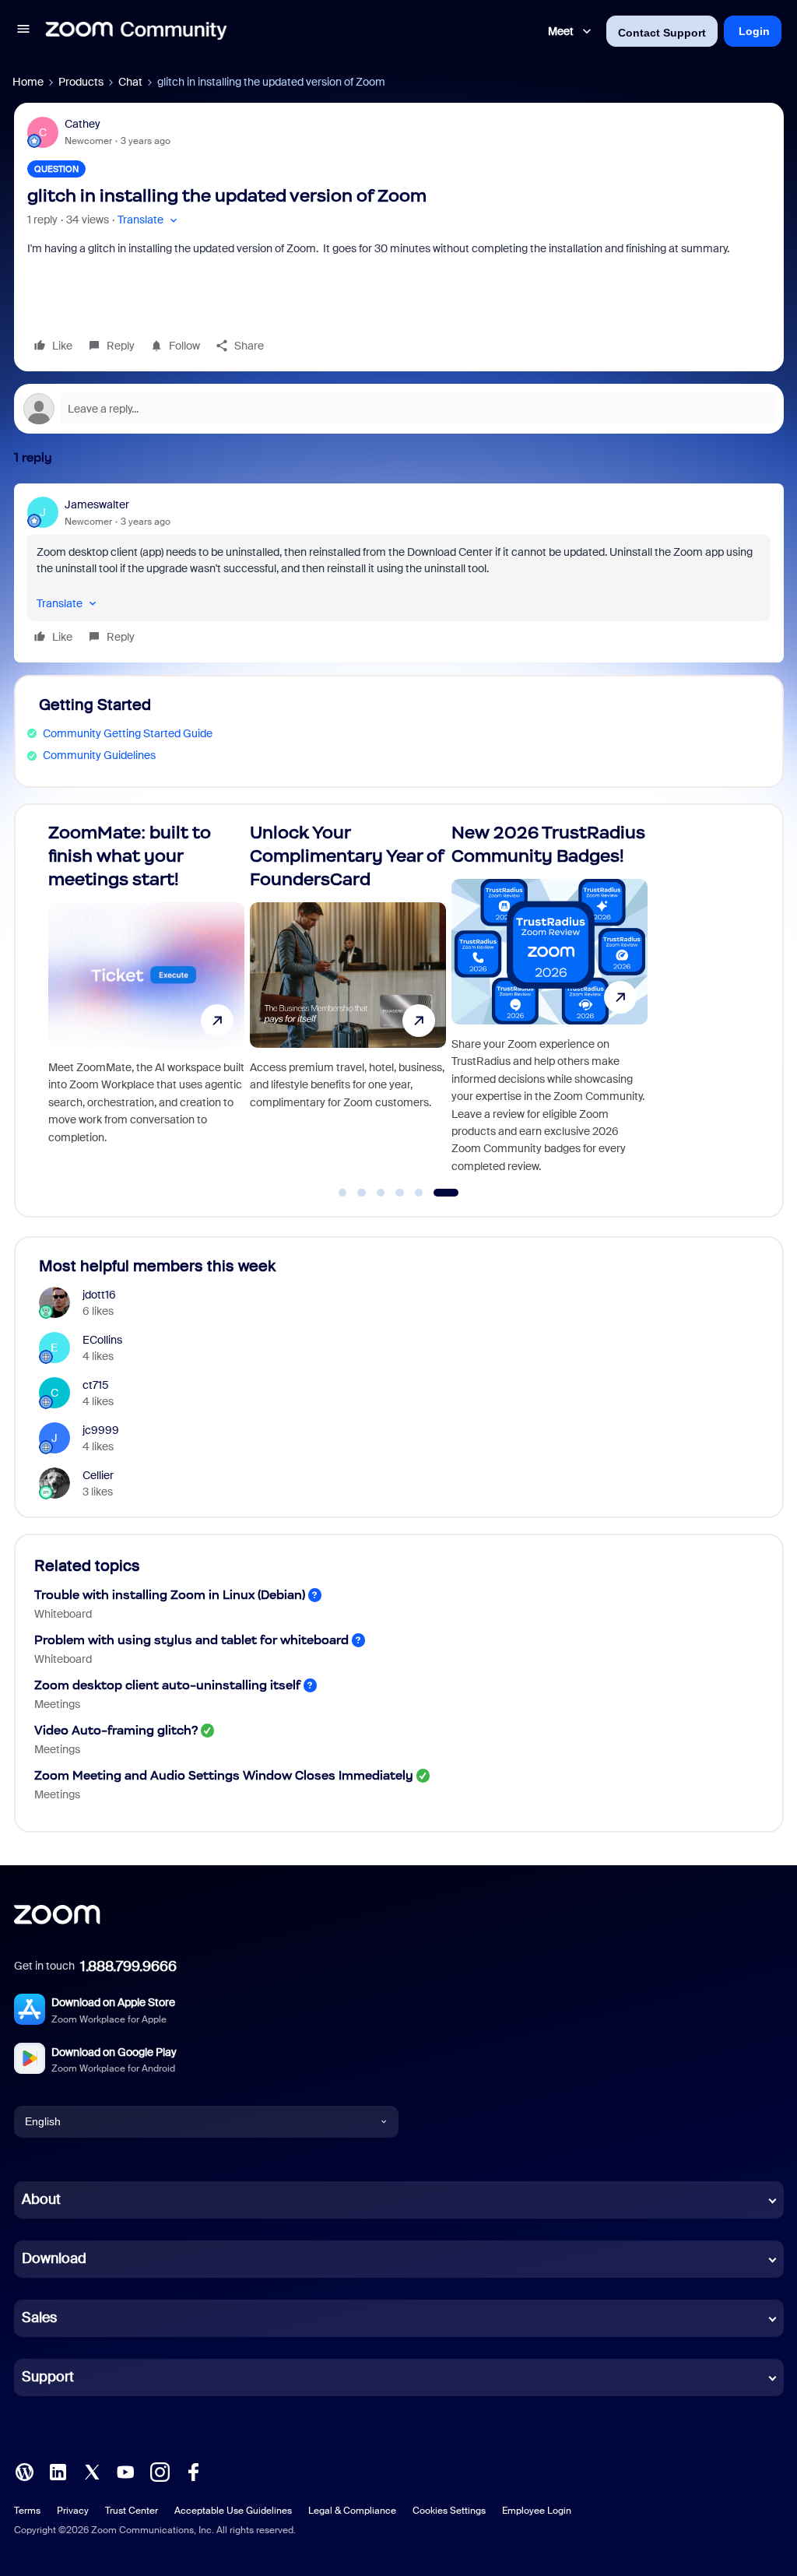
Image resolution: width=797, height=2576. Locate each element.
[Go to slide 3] (398, 1193)
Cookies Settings (449, 2511)
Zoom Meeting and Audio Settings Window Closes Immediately (224, 1775)
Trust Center (132, 2511)
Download (54, 2258)
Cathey (83, 124)
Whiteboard (63, 1614)
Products (81, 82)
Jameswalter (97, 504)
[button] (23, 31)
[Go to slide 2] (378, 1193)
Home (28, 82)
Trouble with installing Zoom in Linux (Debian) (170, 1595)
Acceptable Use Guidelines (233, 2511)
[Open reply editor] (399, 409)
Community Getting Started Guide (128, 733)
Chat (130, 82)
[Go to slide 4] (416, 1193)
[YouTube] (125, 2470)
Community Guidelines (99, 755)
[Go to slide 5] (436, 1193)
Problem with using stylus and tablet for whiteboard (191, 1640)
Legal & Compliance (352, 2511)
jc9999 (101, 1430)
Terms (27, 2511)
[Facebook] (193, 2470)
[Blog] (24, 2470)
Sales (39, 2318)
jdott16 (99, 1295)
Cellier (98, 1475)
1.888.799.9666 (128, 1966)
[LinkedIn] (58, 2470)
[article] (399, 573)
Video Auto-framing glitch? (116, 1730)
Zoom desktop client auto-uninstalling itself (167, 1685)
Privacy (73, 2511)
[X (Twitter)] (92, 2470)
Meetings (57, 1704)
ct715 (96, 1385)
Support (48, 2377)
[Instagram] (160, 2470)
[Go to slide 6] (455, 1193)
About (41, 2199)
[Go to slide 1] (351, 1193)
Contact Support (662, 33)
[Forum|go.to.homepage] (136, 31)
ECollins (102, 1340)
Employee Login (537, 2511)
